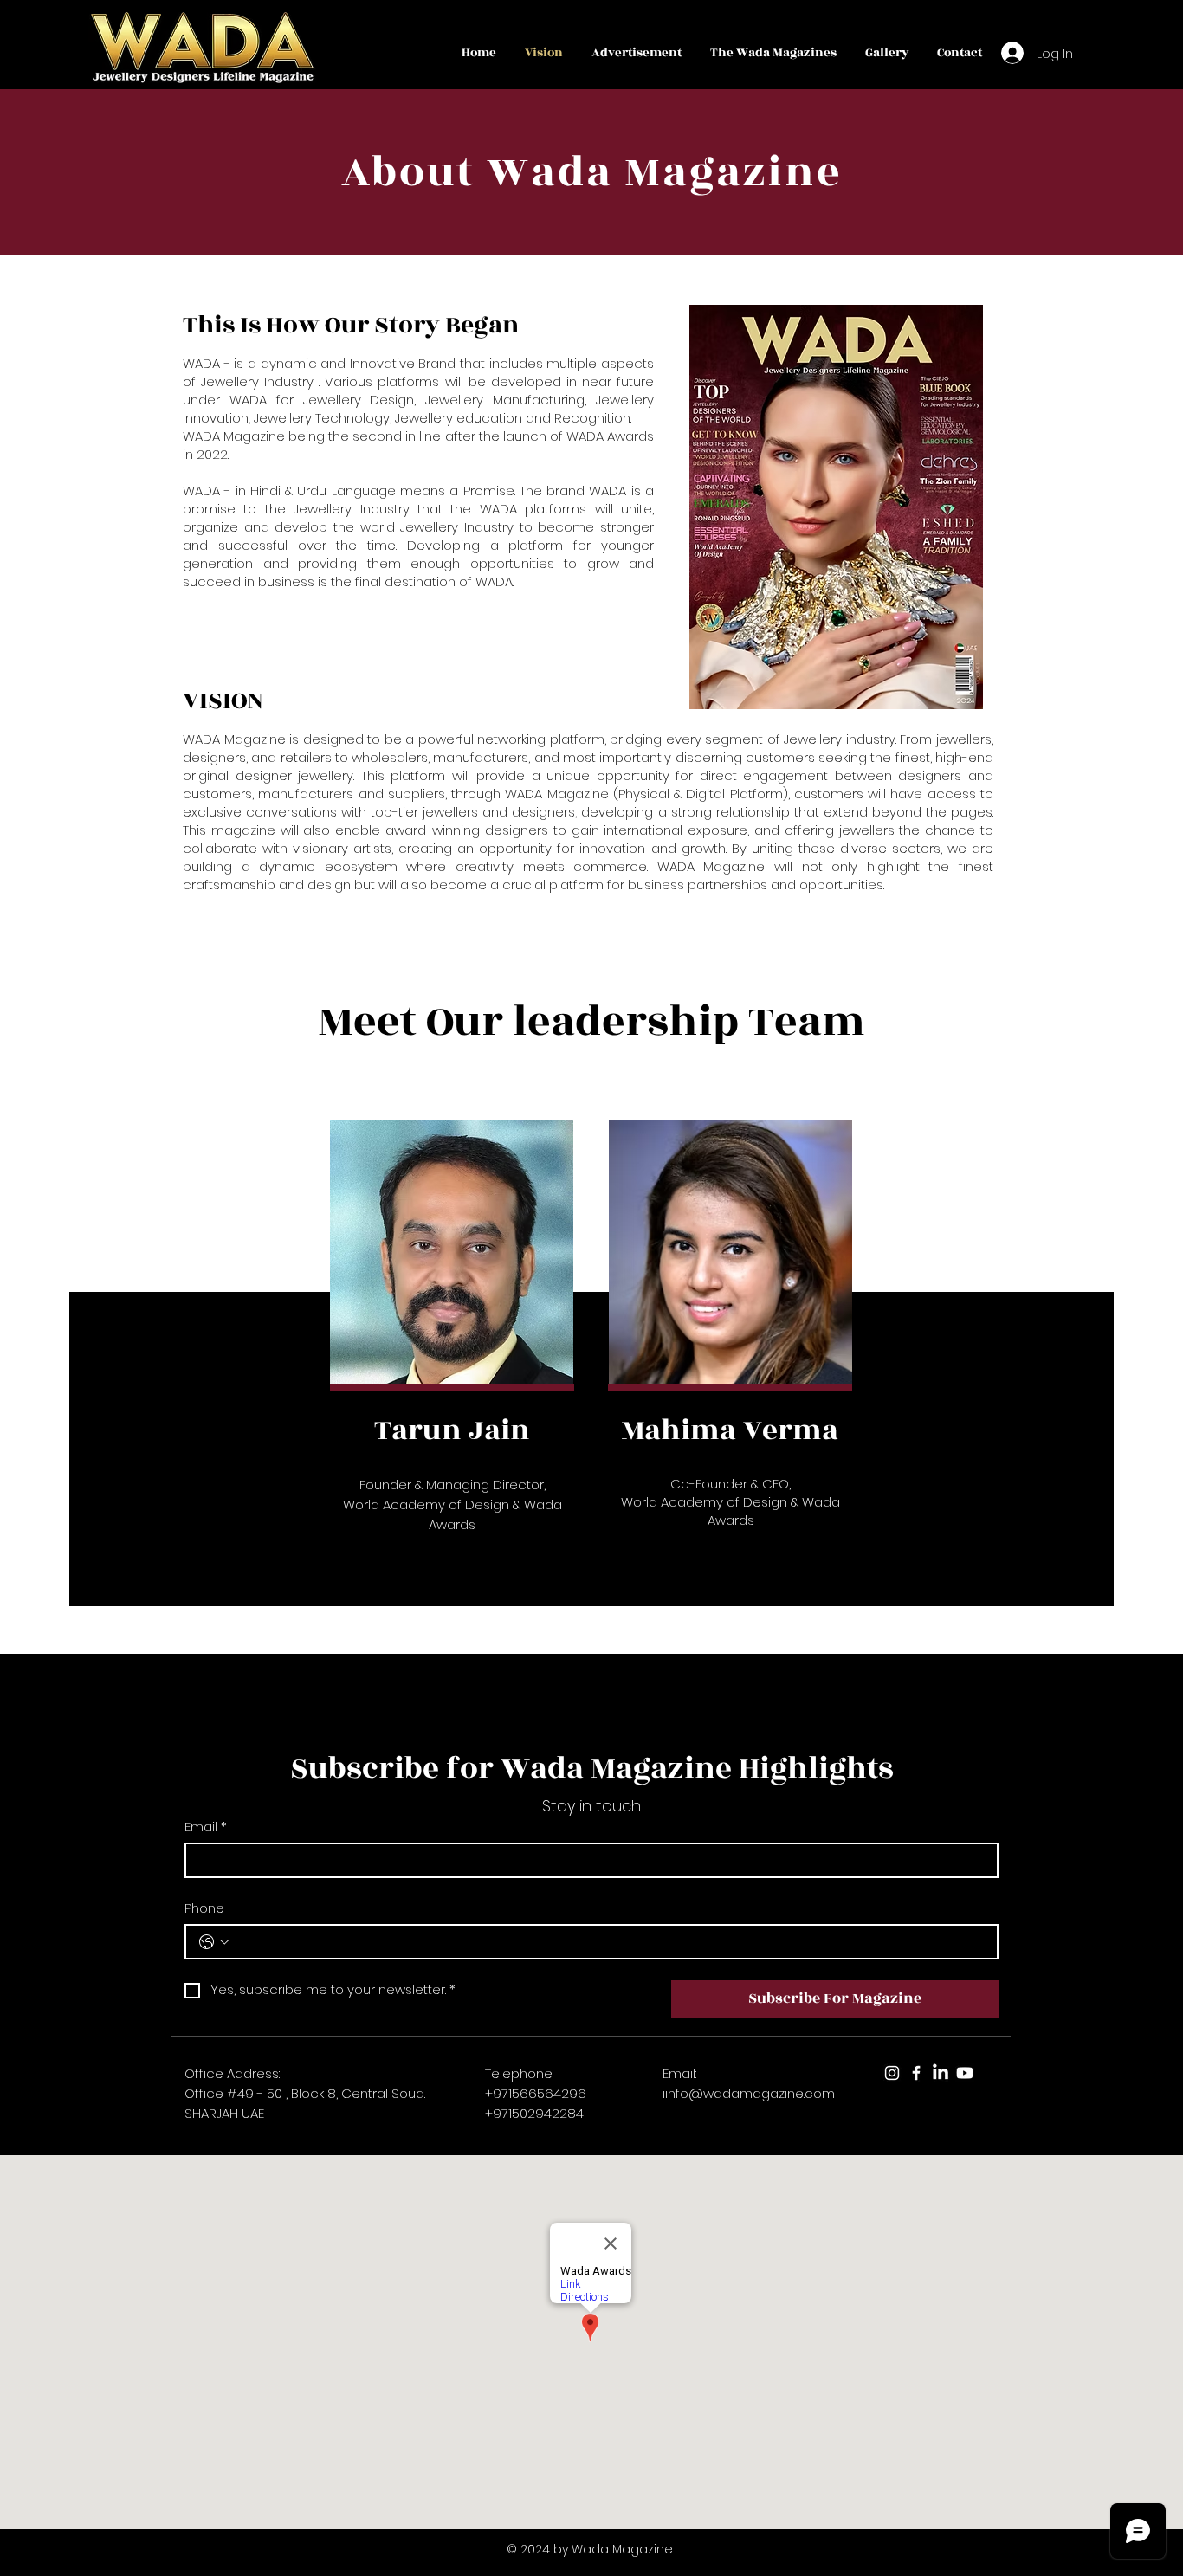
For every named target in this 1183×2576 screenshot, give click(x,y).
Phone (204, 1908)
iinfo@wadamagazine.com (749, 2093)
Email (206, 1827)
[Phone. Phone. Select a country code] (214, 1942)
